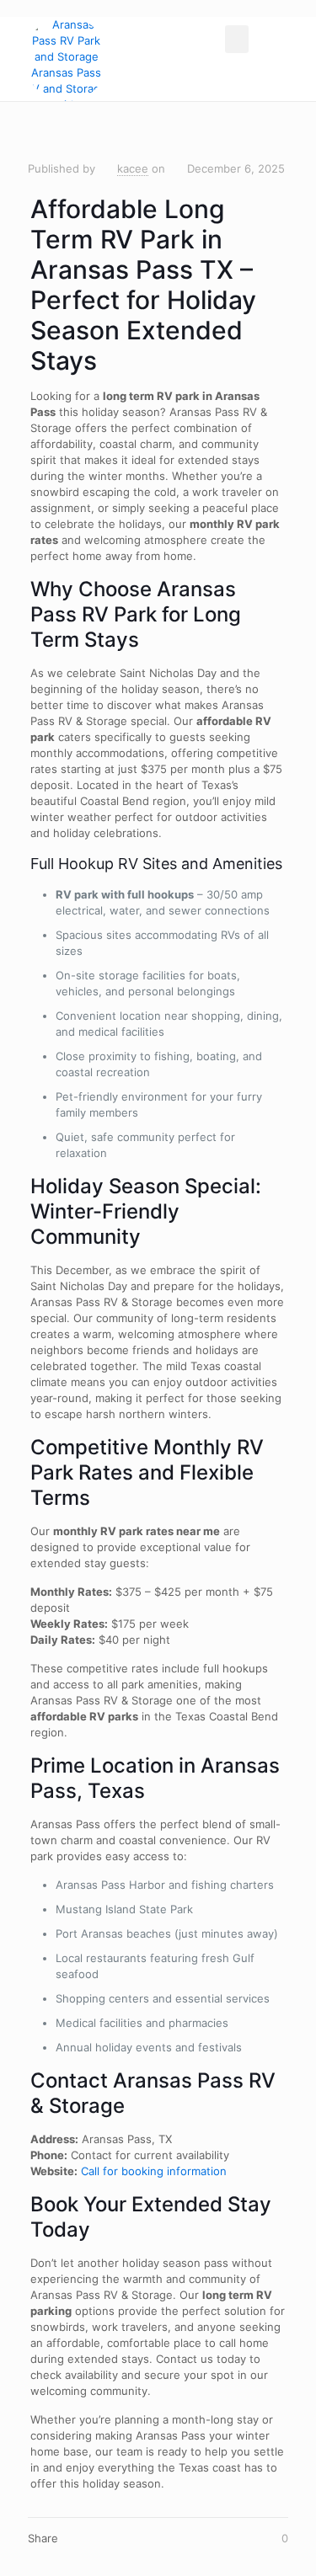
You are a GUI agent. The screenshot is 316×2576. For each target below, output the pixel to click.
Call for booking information (154, 2171)
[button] (237, 39)
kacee (133, 168)
